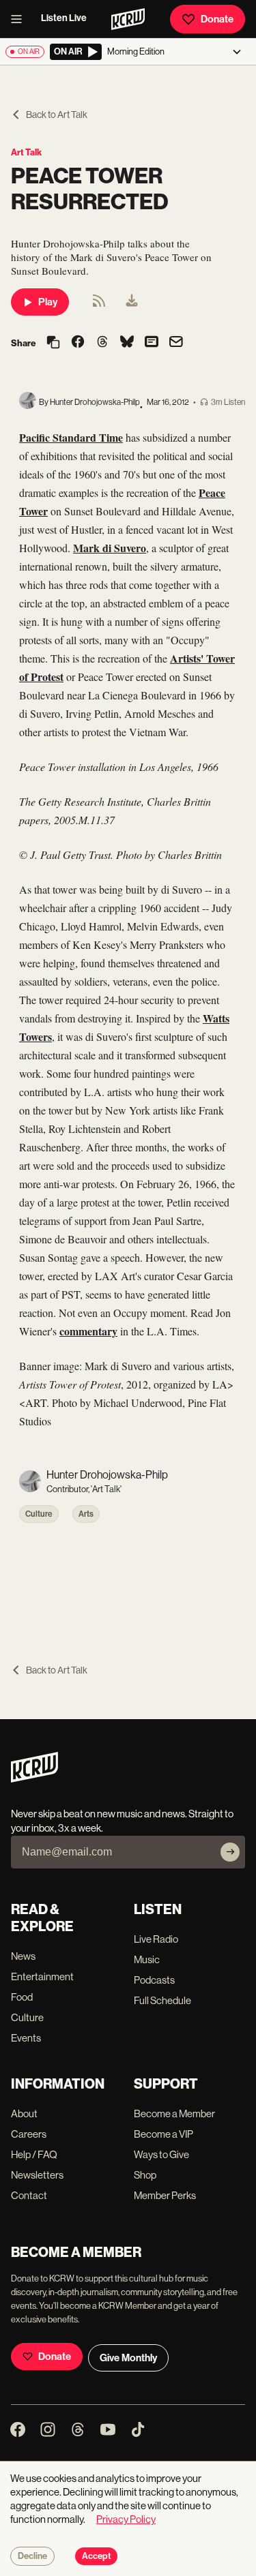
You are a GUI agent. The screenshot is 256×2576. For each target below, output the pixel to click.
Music (147, 1959)
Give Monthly (128, 2358)
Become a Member (174, 2113)
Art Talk (26, 152)
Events (26, 2038)
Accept (96, 2556)
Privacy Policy (126, 2519)
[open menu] (20, 19)
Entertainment (42, 1976)
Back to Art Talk (57, 115)
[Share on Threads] (102, 343)
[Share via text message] (152, 343)
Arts (86, 1514)
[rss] (99, 305)
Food (22, 1997)
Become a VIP (163, 2134)
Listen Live (64, 18)
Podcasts (154, 1980)
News (23, 1956)
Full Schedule (162, 2000)
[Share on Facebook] (78, 343)
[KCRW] (34, 1779)
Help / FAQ (34, 2154)
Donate (217, 19)
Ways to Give (161, 2154)
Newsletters (37, 2175)
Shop (145, 2175)
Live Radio (156, 1939)
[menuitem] (132, 302)
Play (48, 302)
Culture (39, 1514)
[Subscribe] (230, 1852)
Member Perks (165, 2195)
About (24, 2113)
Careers (29, 2134)
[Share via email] (176, 343)
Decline (32, 2556)
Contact (29, 2195)
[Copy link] (53, 343)
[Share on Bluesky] (127, 343)
